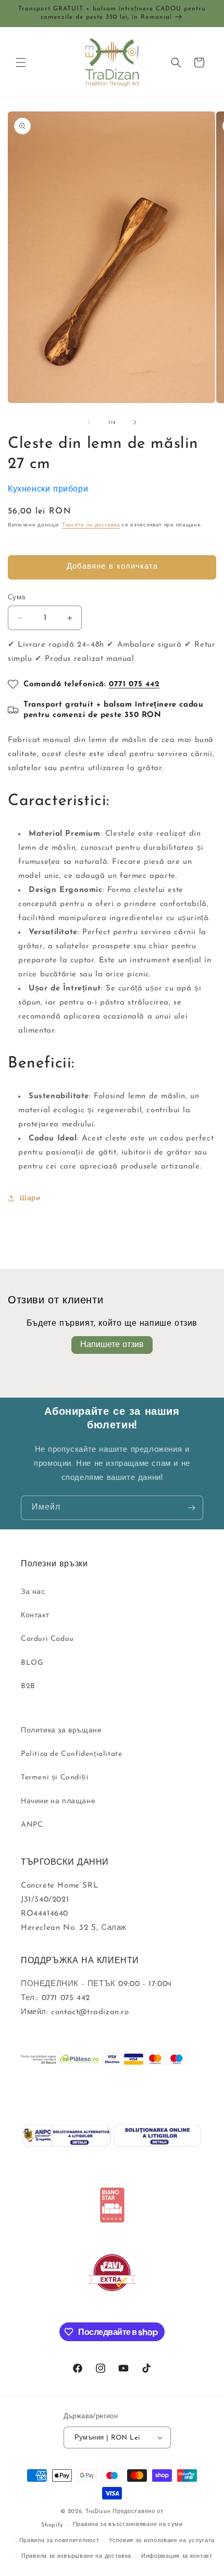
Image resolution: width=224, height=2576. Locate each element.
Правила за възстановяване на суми (128, 2525)
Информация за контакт (177, 2556)
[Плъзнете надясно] (135, 422)
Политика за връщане (61, 1731)
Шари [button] (30, 1198)
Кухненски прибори (48, 489)
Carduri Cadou (47, 1639)
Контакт (35, 1616)
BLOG (32, 1663)
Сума (17, 598)
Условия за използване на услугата (162, 2541)
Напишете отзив (112, 1345)
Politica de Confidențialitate (71, 1754)
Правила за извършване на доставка (76, 2556)
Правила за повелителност (59, 2541)
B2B (28, 1686)
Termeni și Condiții (55, 1777)
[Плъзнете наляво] (89, 422)
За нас (33, 1592)
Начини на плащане (58, 1801)
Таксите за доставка (91, 525)
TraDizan (98, 2512)
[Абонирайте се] (191, 1508)
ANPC (32, 1825)
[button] (21, 62)
